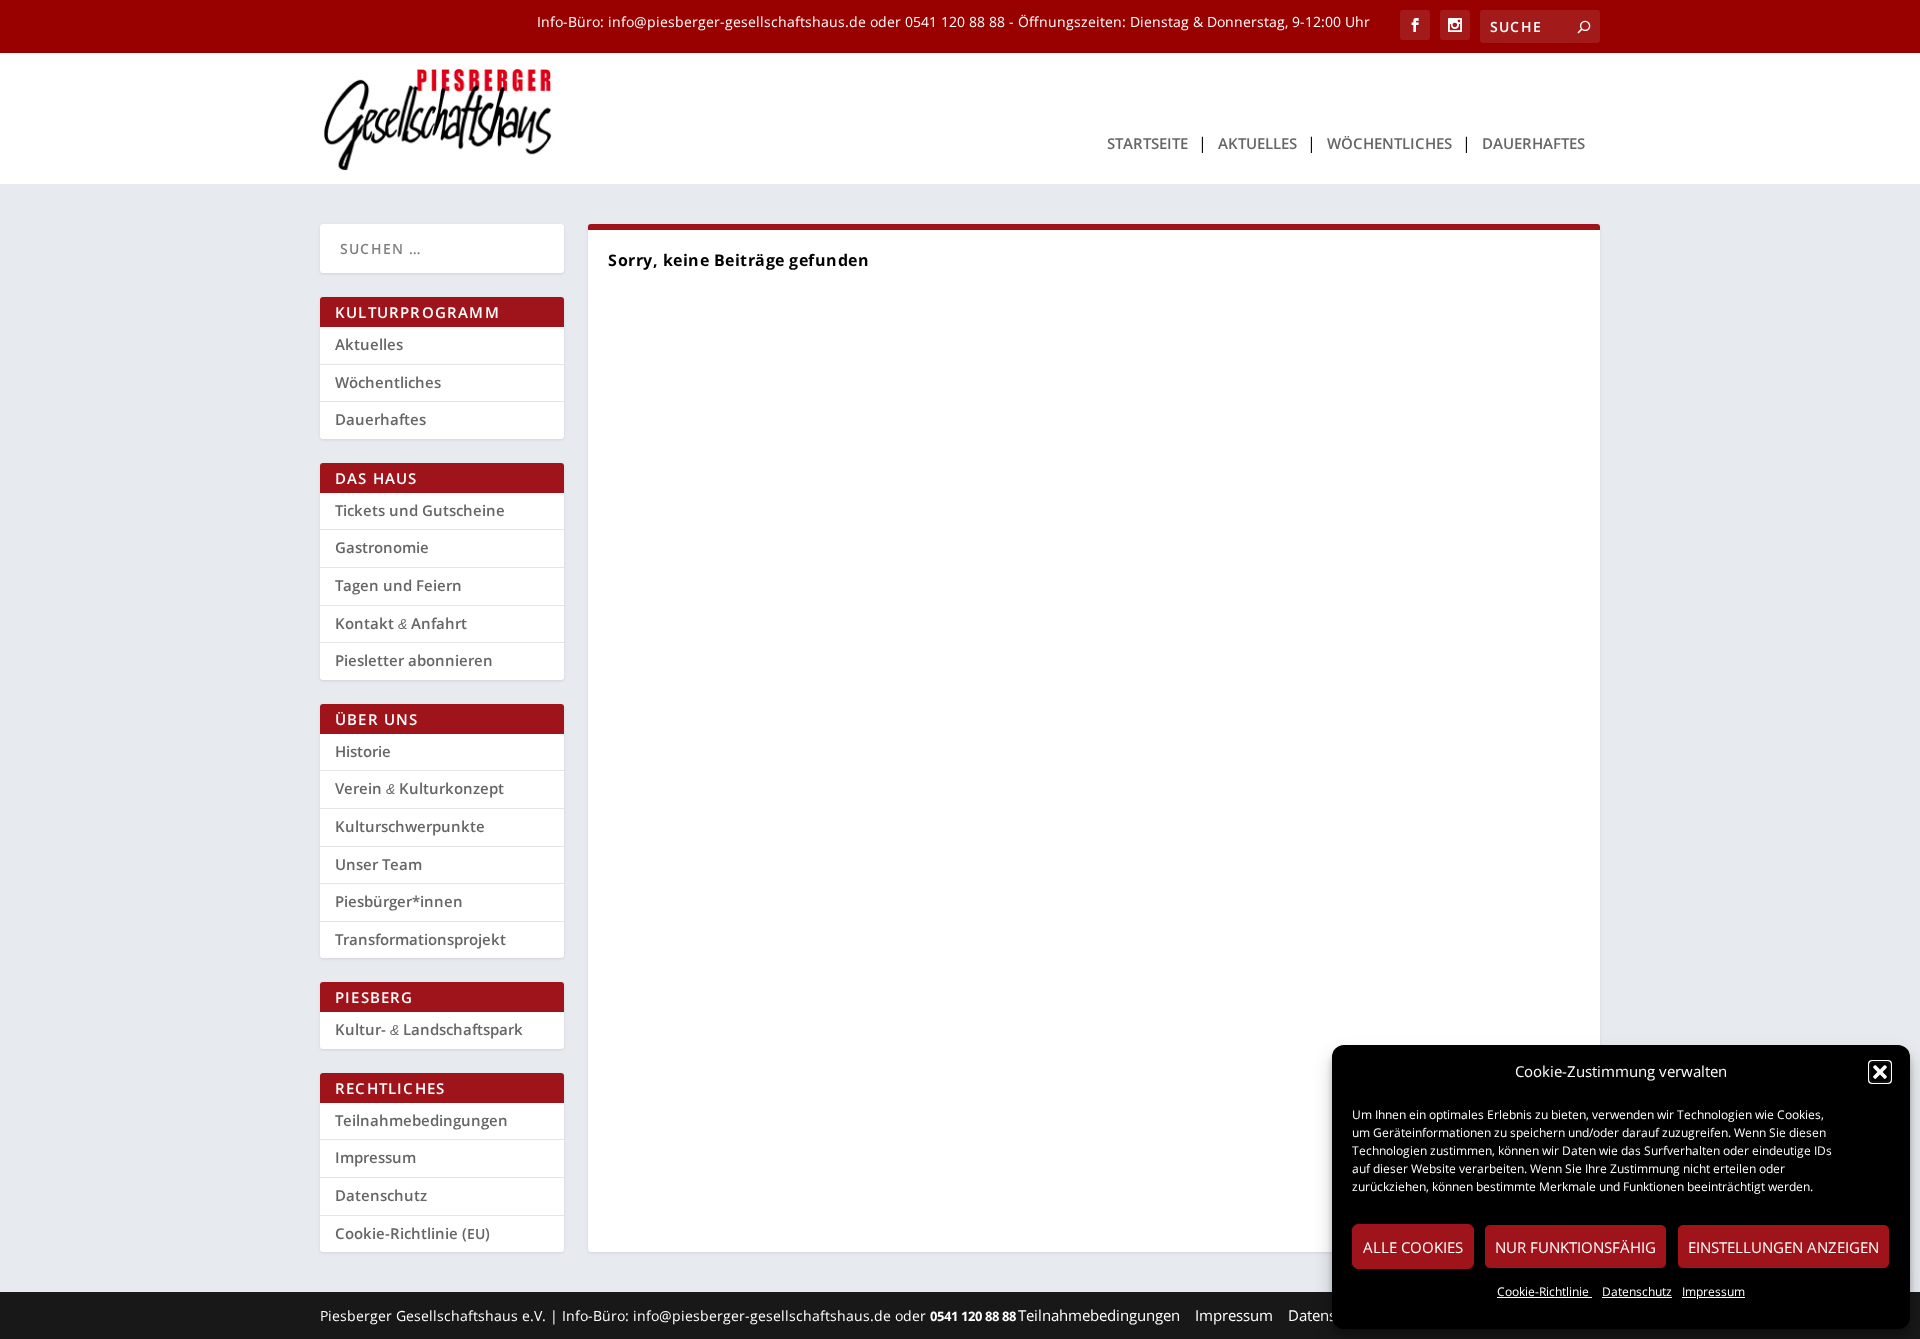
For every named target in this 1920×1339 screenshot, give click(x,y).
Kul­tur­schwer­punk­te (410, 826)
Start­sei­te (1147, 144)
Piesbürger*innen (399, 901)
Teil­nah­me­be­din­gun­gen (421, 1120)
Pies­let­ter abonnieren (414, 660)
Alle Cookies (1413, 1247)
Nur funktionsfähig (1575, 1247)
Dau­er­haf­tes (1533, 144)
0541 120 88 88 (955, 21)
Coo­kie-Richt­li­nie (1544, 1291)
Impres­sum (1713, 1291)
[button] (1880, 1072)
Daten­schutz (1637, 1291)
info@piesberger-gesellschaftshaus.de (739, 21)
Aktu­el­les (1257, 144)
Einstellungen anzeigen (1783, 1247)
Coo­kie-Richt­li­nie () (412, 1233)
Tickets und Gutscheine (420, 510)
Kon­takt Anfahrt (401, 623)
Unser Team (378, 864)
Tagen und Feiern (398, 585)
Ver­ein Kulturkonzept (419, 788)
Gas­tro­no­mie (382, 547)
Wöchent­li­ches (1389, 144)
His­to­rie (363, 751)
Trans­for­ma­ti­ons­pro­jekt (420, 939)
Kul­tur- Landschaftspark (429, 1029)
